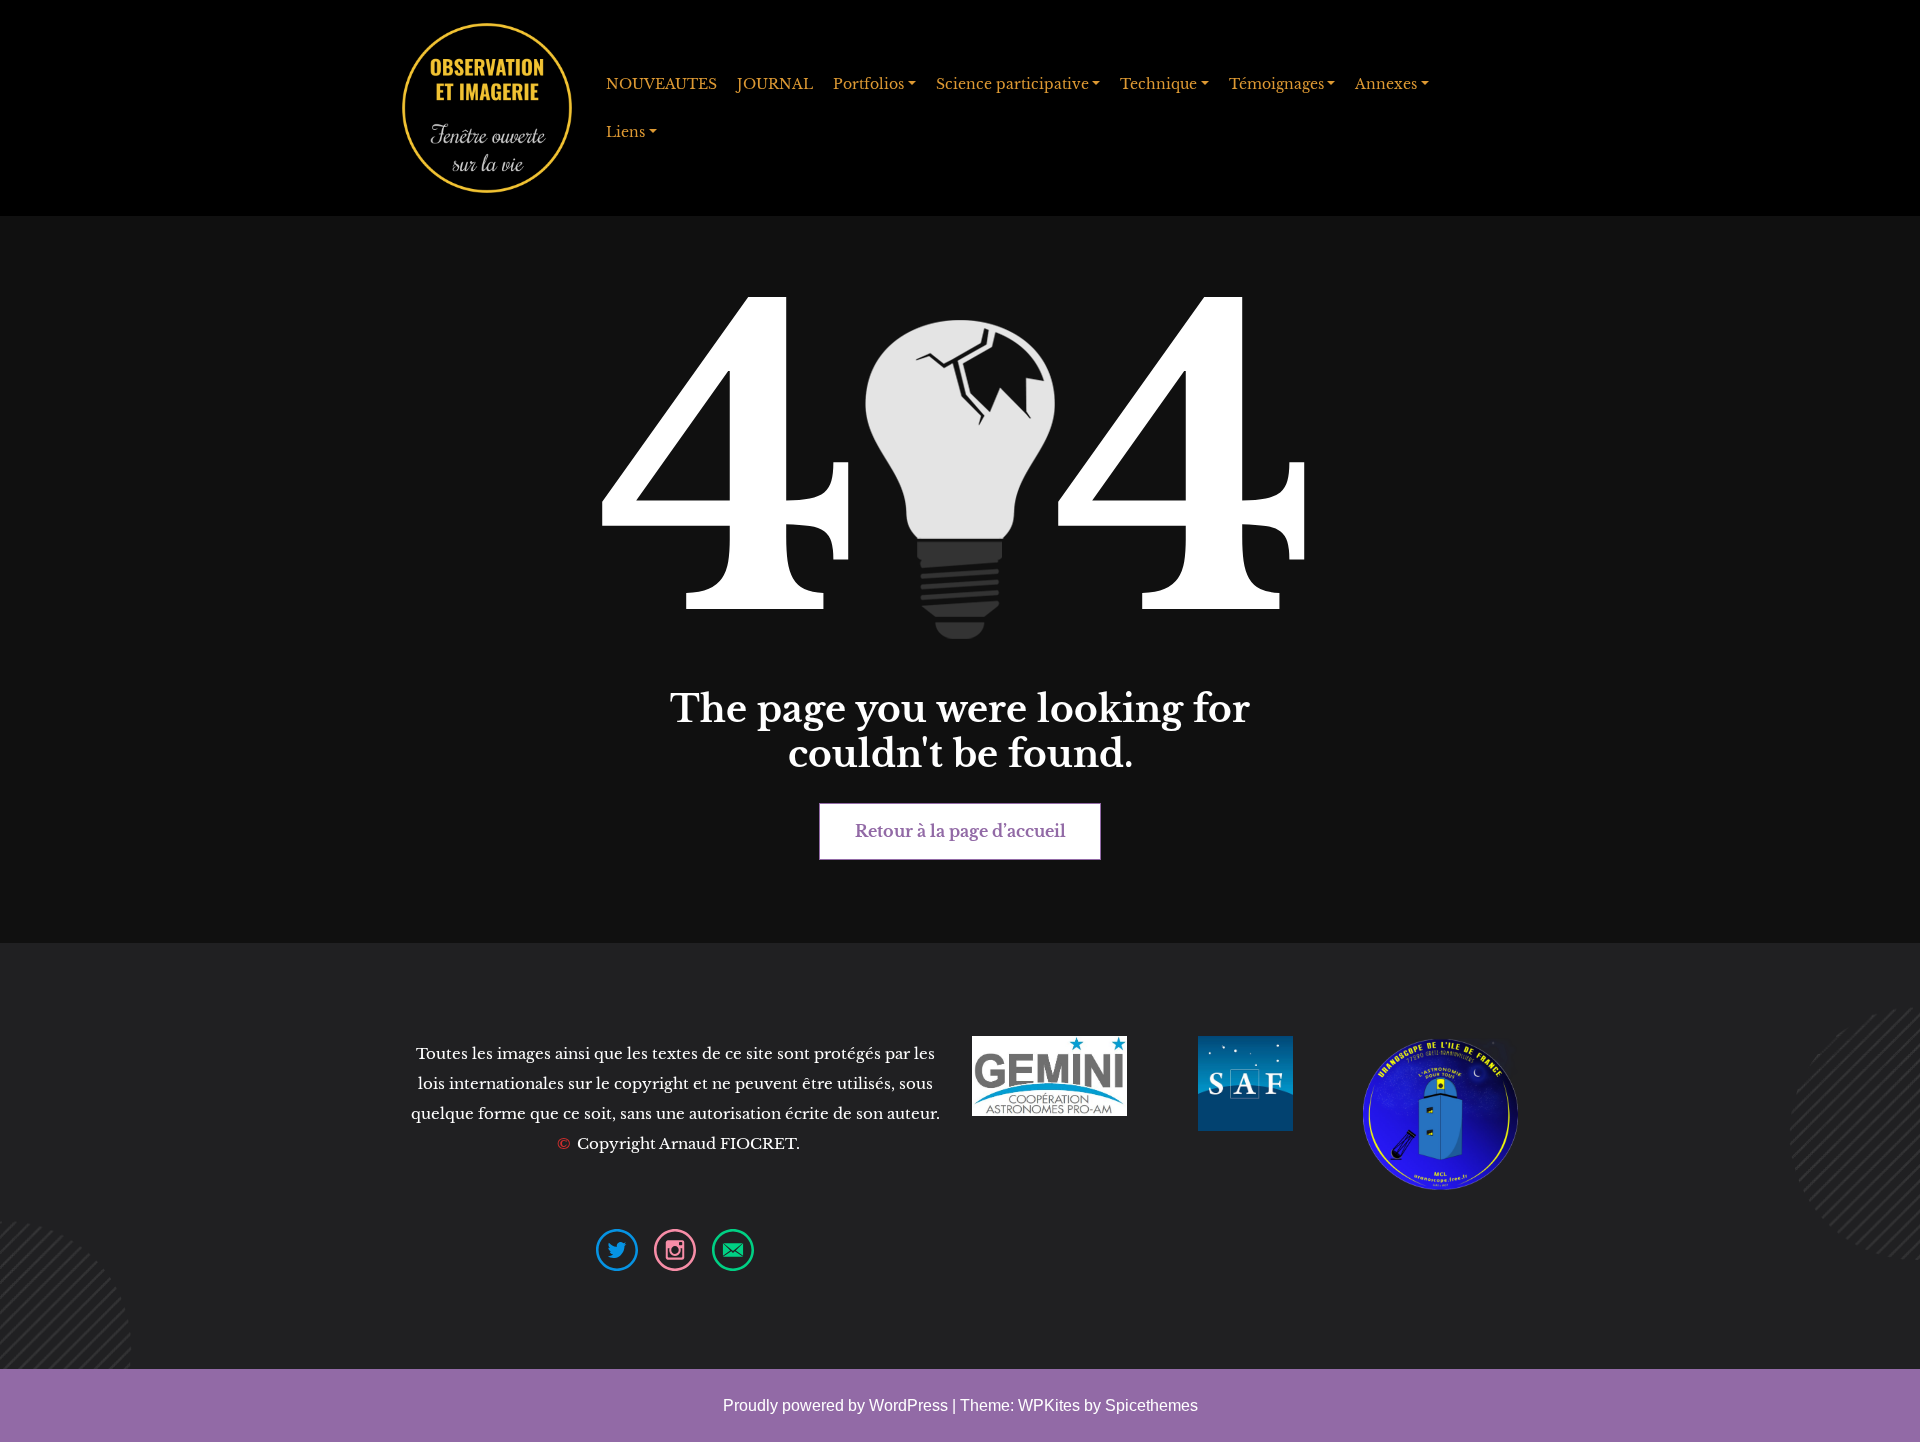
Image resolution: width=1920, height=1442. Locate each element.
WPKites (1051, 1405)
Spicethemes (1151, 1405)
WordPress (908, 1405)
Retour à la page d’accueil (960, 831)
